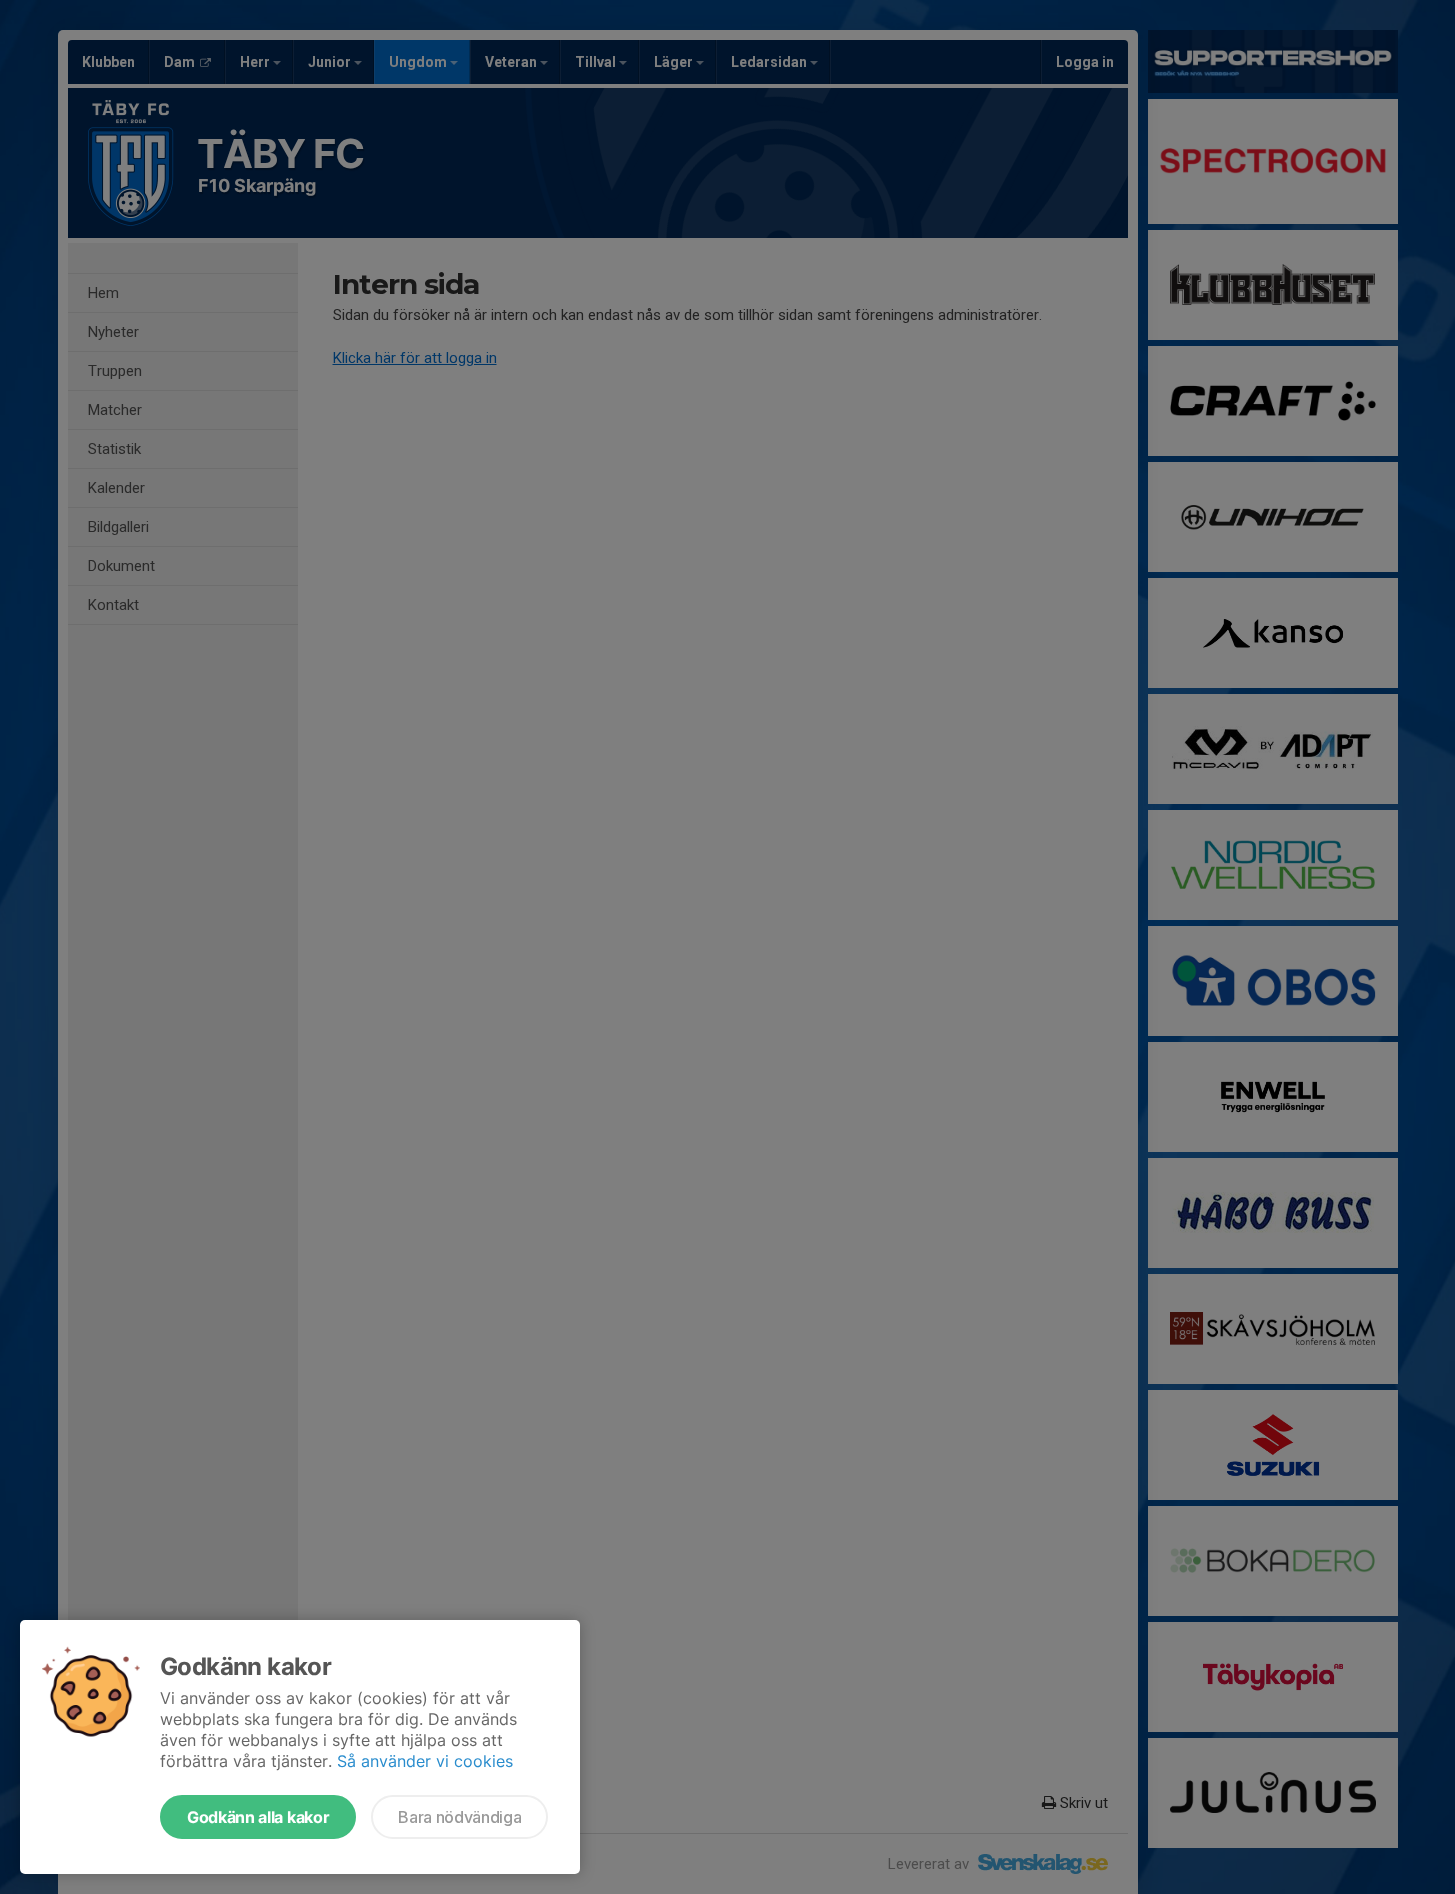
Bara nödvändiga (459, 1817)
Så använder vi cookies (425, 1761)
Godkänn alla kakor (258, 1817)
